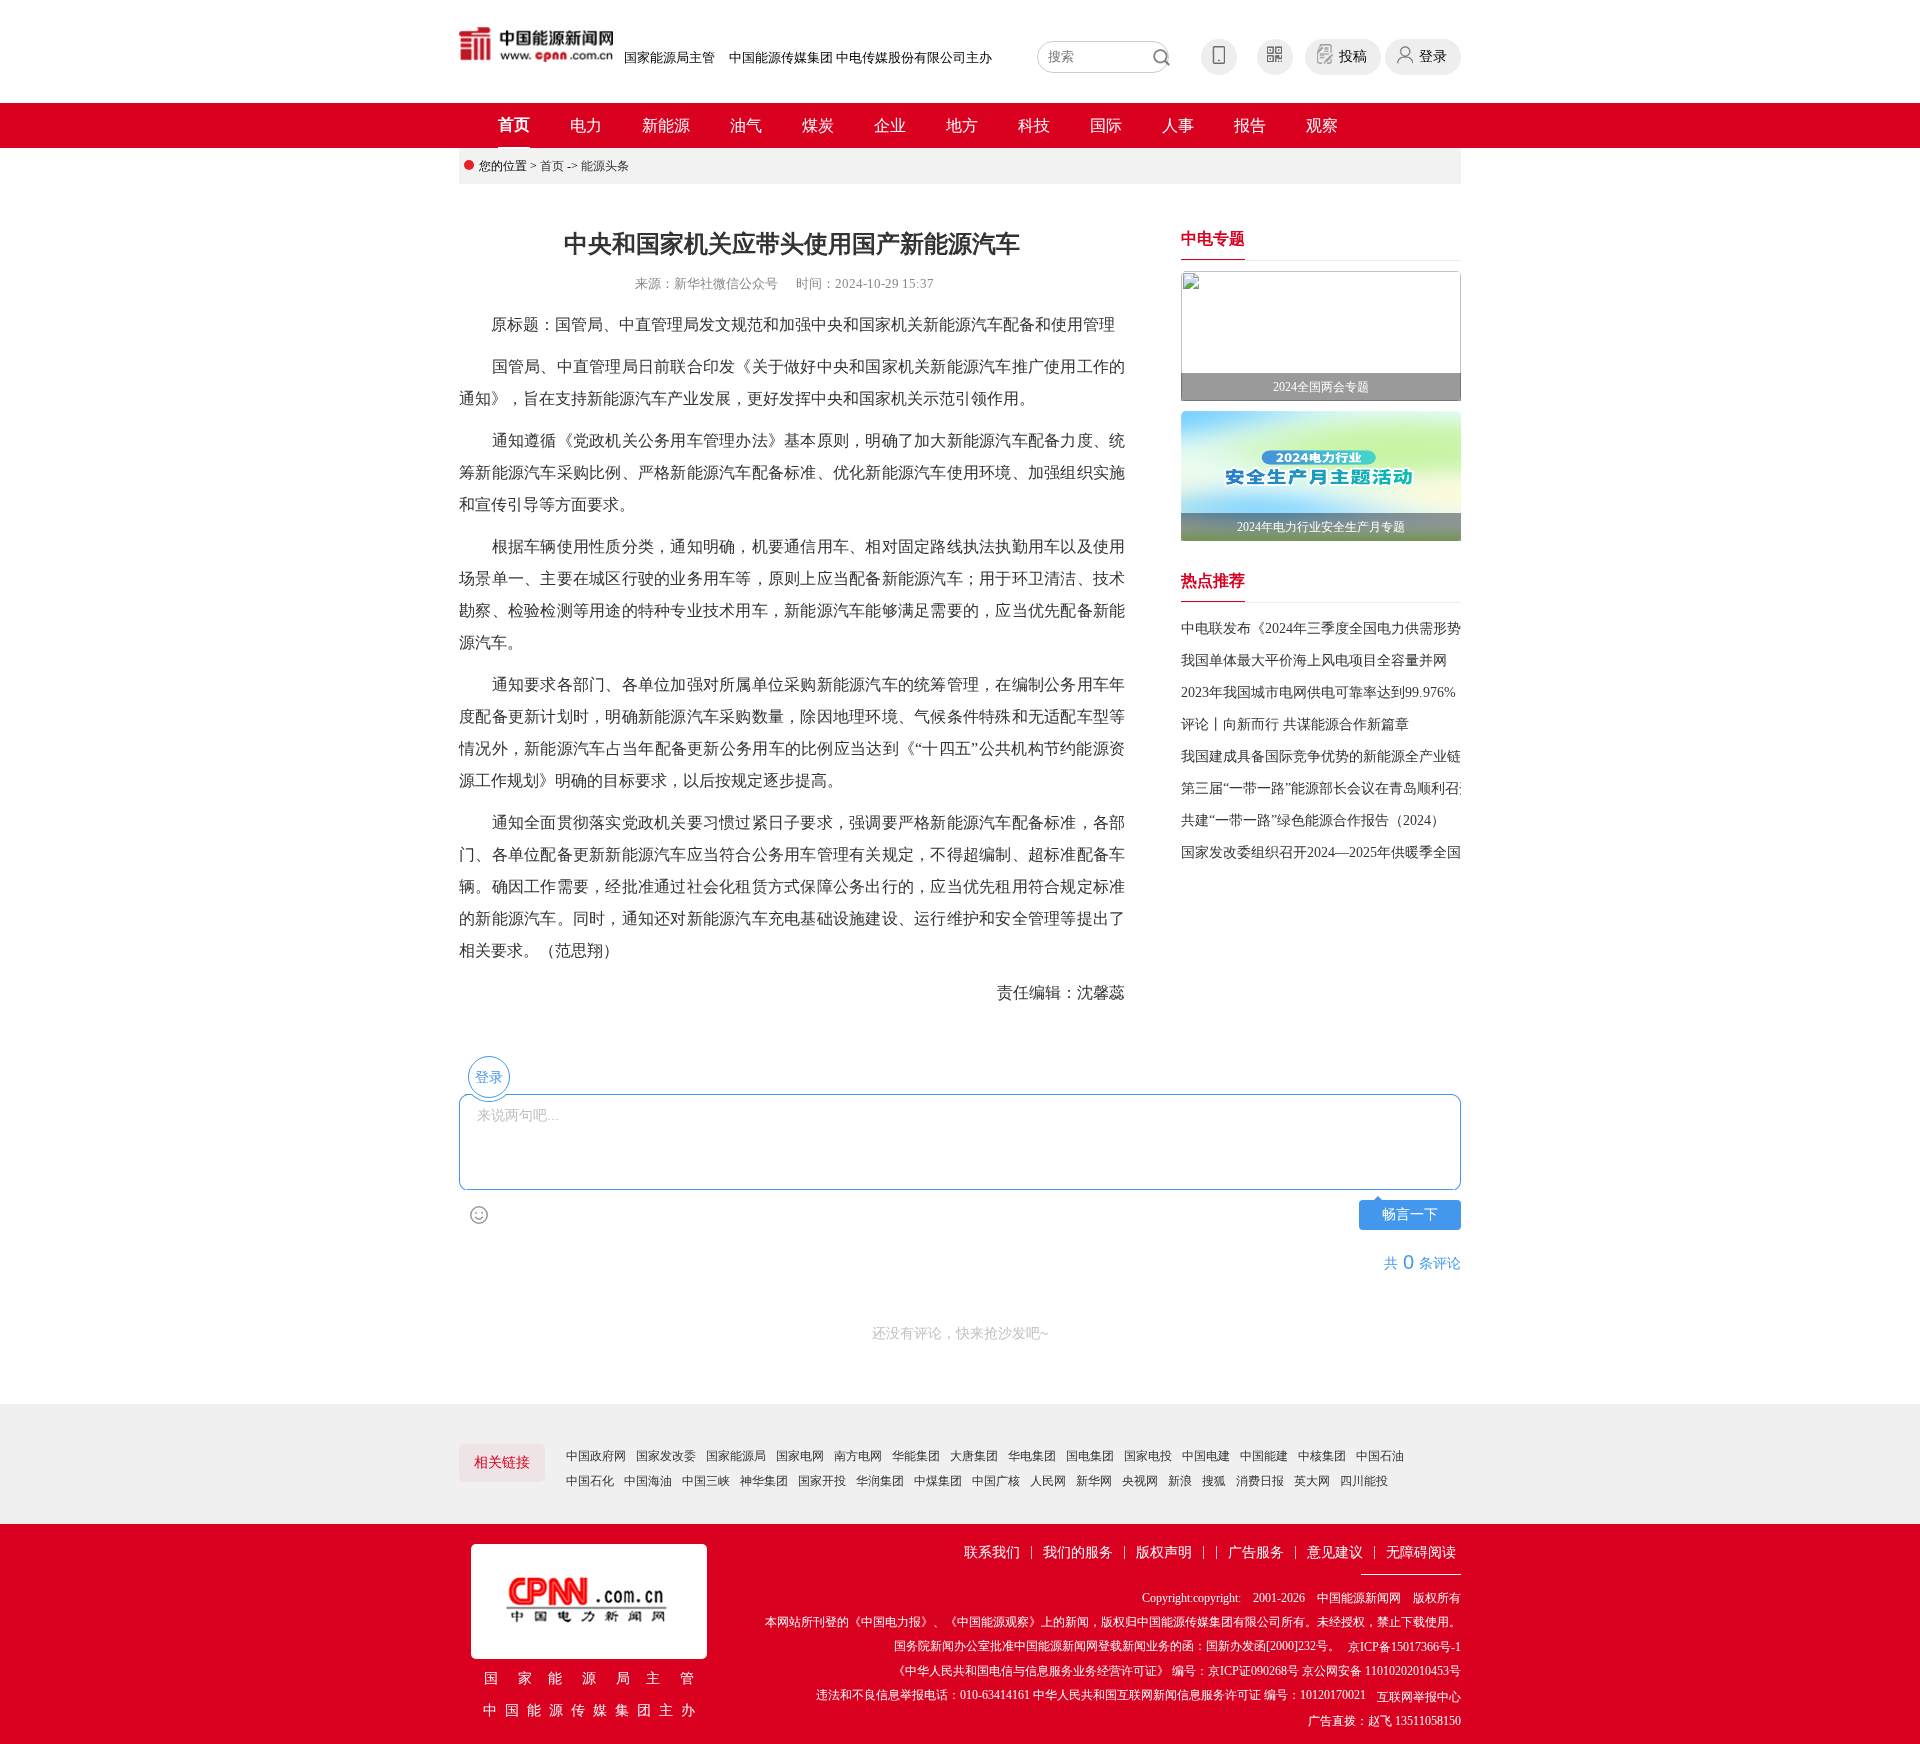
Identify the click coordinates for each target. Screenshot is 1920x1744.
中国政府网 (596, 1456)
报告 (1250, 125)
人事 (1178, 125)
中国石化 (590, 1481)
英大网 (1312, 1481)
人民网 (1048, 1481)
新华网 (1094, 1481)
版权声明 (1164, 1552)
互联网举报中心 (1419, 1697)
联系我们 (992, 1552)
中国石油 (1380, 1456)
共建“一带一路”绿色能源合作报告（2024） (1313, 820)
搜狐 (1214, 1481)
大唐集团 (974, 1456)
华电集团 (1032, 1456)
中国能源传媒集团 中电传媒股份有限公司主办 (860, 57)
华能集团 (916, 1456)
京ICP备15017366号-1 (1404, 1647)
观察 (1322, 125)
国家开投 (822, 1481)
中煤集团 (938, 1481)
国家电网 (800, 1456)
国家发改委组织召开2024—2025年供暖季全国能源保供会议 (1363, 852)
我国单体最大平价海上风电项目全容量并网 (1314, 660)
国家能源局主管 (669, 57)
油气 (746, 125)
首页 (514, 124)
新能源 (666, 125)
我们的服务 (1078, 1552)
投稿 (1353, 56)
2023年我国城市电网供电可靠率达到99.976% (1318, 692)
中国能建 (1264, 1456)
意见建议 (1335, 1552)
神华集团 (764, 1481)
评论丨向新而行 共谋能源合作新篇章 (1295, 724)
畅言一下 (1410, 1214)
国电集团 (1090, 1456)
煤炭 (818, 125)
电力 (586, 125)
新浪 (1180, 1481)
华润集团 (880, 1481)
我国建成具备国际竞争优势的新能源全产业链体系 (1335, 756)
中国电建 (1206, 1456)
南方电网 (858, 1456)
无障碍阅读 (1421, 1552)
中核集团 (1322, 1456)
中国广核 (996, 1481)
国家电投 (1148, 1456)
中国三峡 (706, 1481)
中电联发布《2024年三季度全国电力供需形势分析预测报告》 (1370, 628)
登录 (1433, 56)
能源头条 (605, 166)
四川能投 (1364, 1481)
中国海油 (648, 1481)
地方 (962, 125)
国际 (1106, 125)
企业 (890, 125)
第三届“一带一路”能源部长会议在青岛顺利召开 (1327, 788)
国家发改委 (666, 1456)
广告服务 (1256, 1552)
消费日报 (1260, 1481)
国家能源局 (736, 1456)
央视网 (1140, 1481)
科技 (1034, 125)
